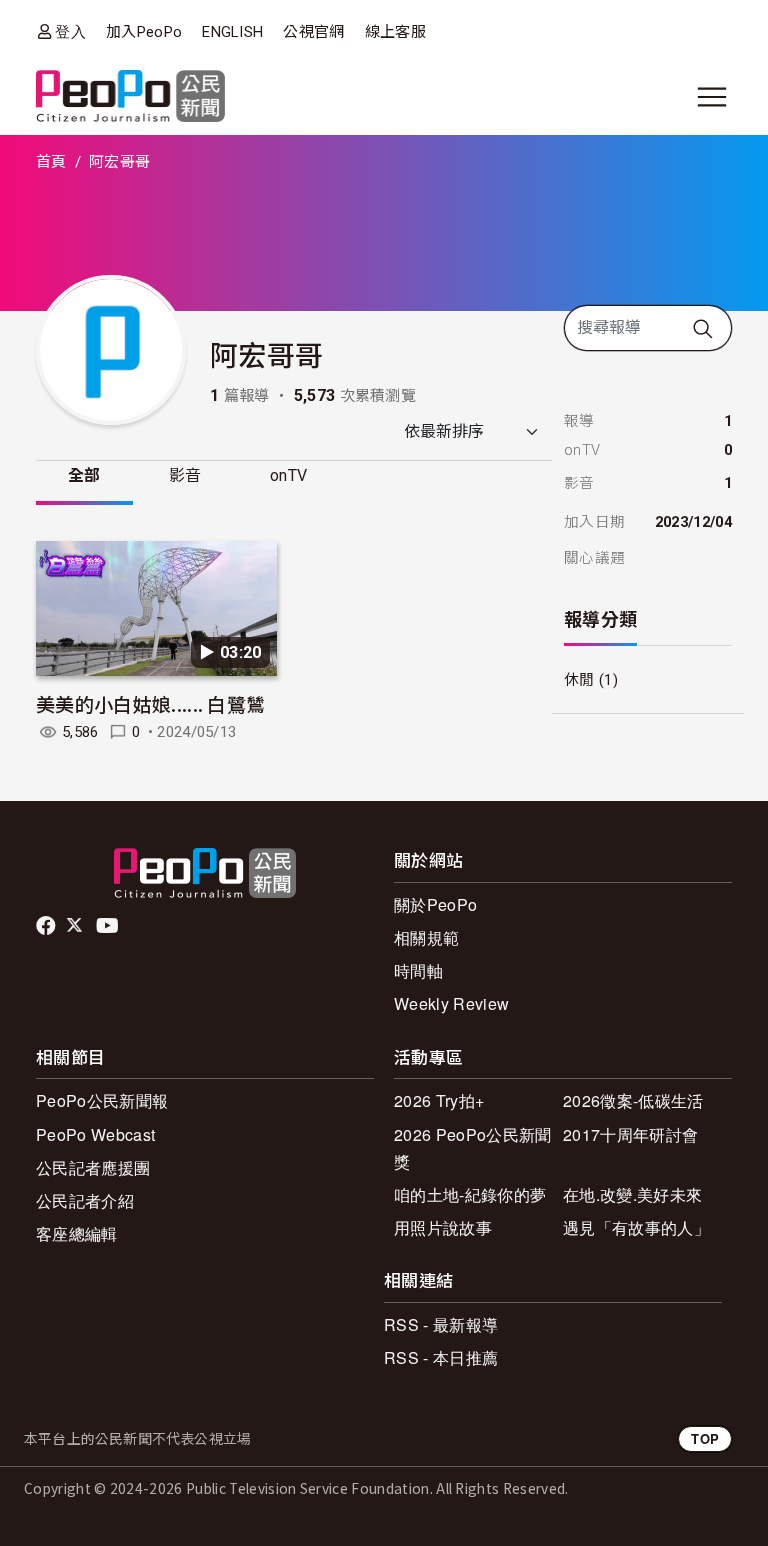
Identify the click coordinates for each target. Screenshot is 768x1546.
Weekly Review (451, 1003)
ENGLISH (232, 32)
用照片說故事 (443, 1227)
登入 (70, 31)
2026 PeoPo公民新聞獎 (472, 1148)
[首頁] (130, 97)
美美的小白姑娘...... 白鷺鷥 (150, 703)
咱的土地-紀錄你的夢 (470, 1194)
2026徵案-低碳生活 (633, 1100)
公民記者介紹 (85, 1200)
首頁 (51, 162)
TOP (705, 1438)
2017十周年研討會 (630, 1134)
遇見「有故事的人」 (636, 1227)
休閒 (579, 680)
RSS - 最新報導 (441, 1324)
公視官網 (313, 32)
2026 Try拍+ (439, 1100)
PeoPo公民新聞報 (102, 1100)
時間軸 (418, 970)
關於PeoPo (435, 904)
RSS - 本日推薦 (441, 1357)
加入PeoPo (144, 32)
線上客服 (395, 32)
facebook (47, 926)
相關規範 (426, 937)
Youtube (109, 926)
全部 (84, 475)
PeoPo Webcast (95, 1134)
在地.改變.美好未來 (632, 1194)
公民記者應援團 (93, 1167)
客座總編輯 (77, 1233)
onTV (288, 475)
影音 (185, 475)
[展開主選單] (712, 97)
